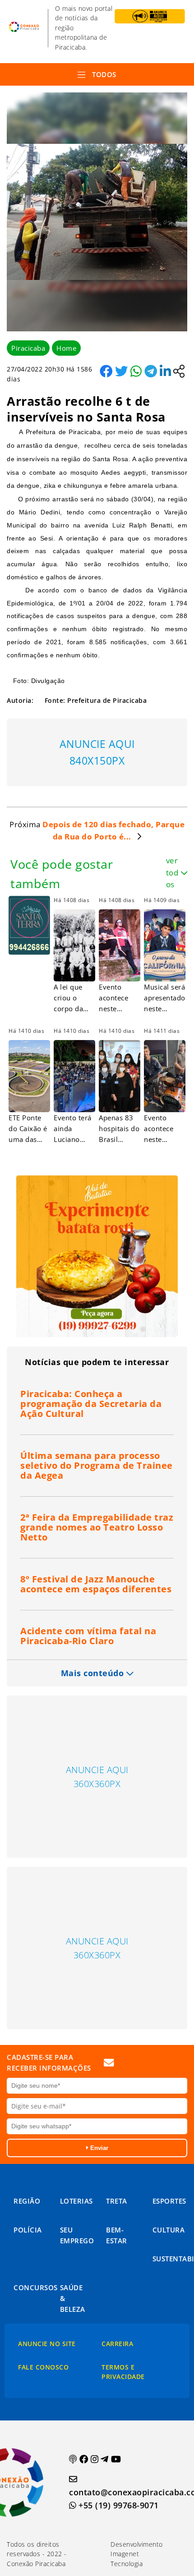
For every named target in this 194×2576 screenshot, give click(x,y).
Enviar (98, 2148)
